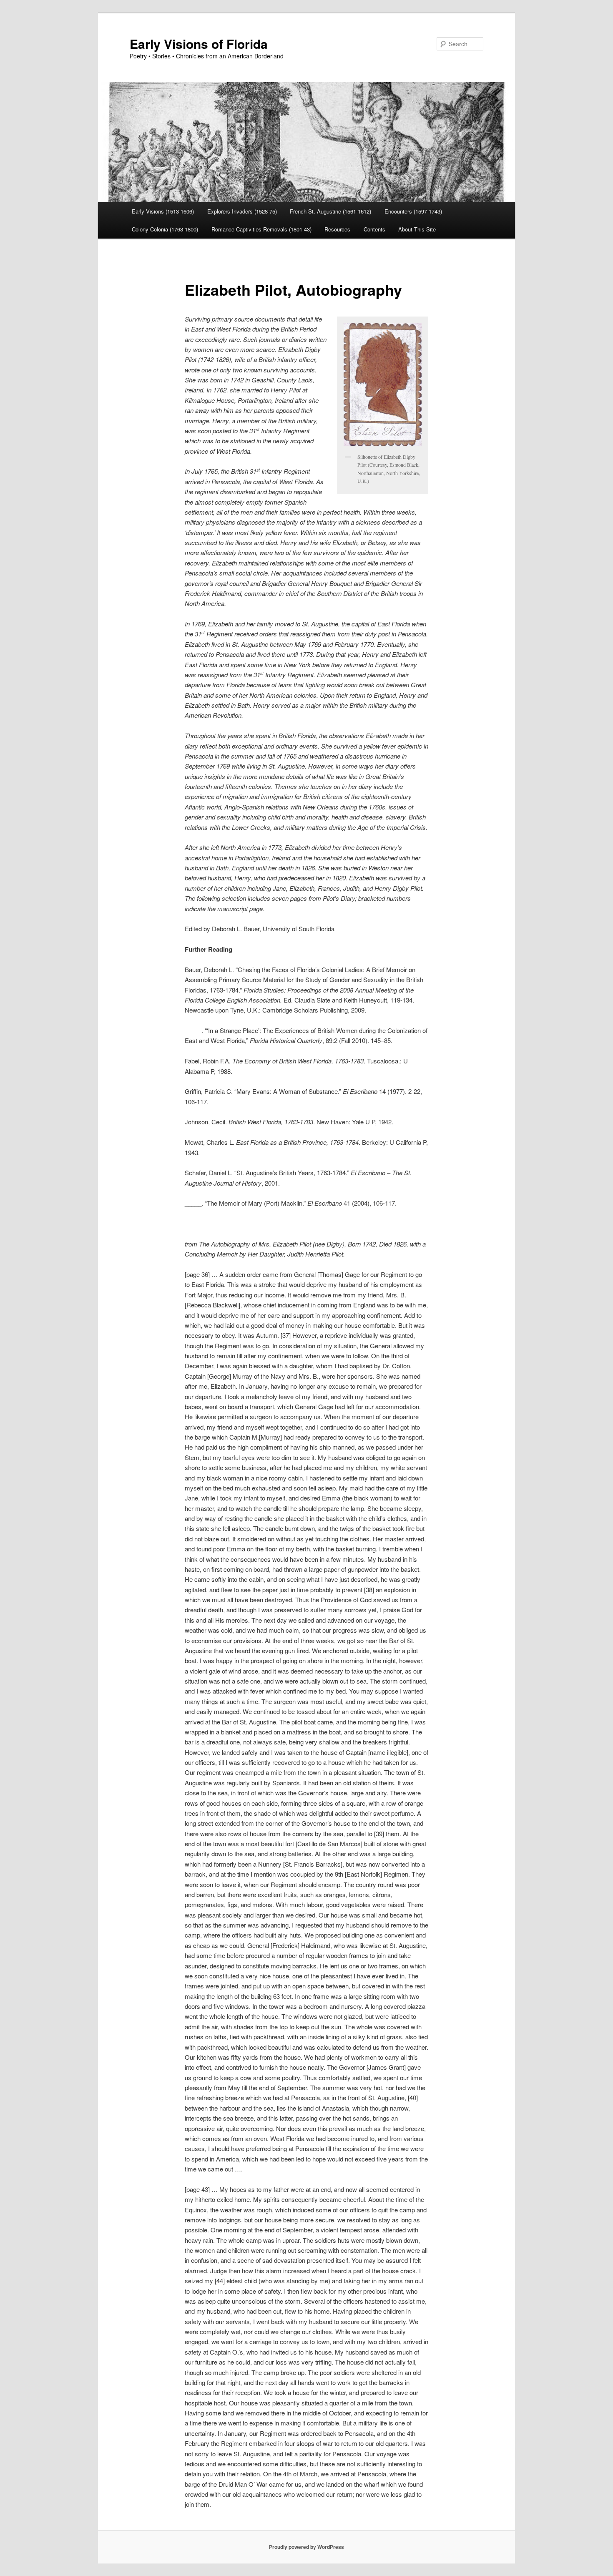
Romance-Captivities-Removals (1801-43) (261, 229)
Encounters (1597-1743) (413, 211)
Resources (337, 229)
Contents (374, 229)
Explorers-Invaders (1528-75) (242, 211)
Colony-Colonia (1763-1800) (165, 229)
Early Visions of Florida (199, 44)
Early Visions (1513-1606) (163, 211)
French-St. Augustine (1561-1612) (330, 211)
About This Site (417, 229)
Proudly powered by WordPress (306, 2547)
